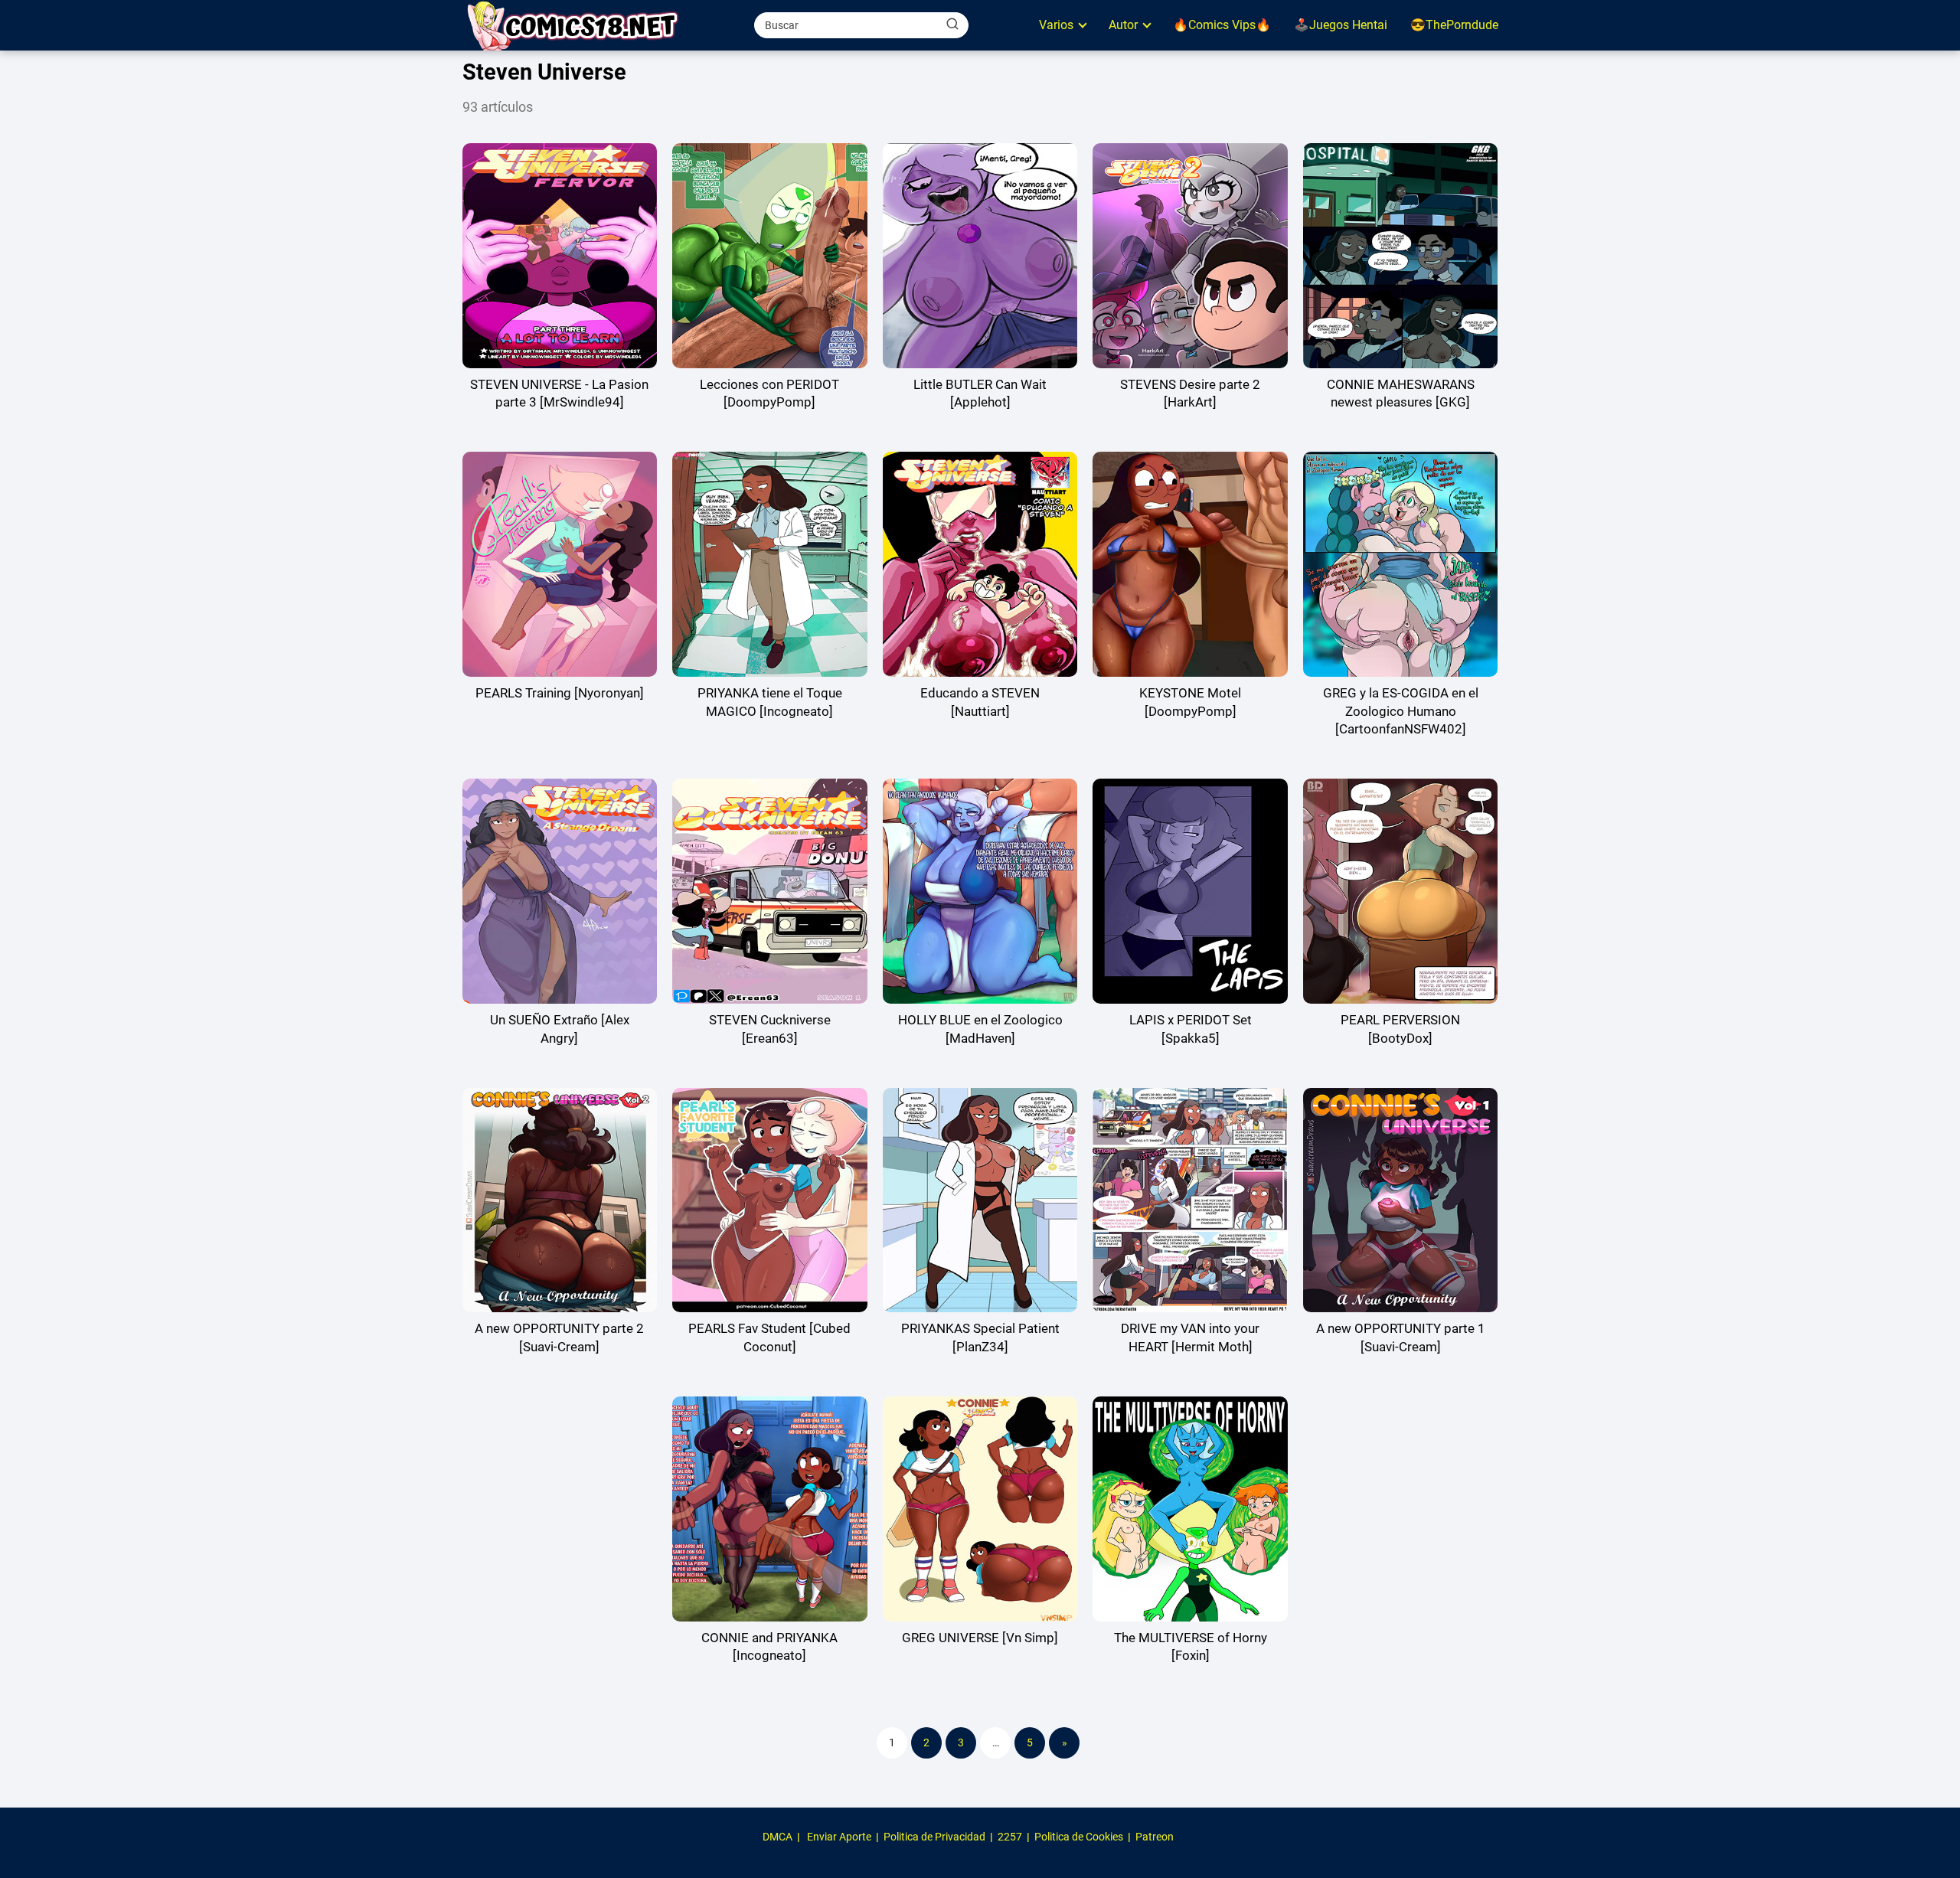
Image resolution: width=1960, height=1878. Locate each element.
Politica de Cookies (1079, 1837)
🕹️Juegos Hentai (1341, 25)
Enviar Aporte (839, 1837)
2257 (1010, 1837)
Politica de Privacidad (934, 1837)
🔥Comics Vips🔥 (1222, 25)
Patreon (1155, 1837)
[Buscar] (952, 24)
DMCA (777, 1837)
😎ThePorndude (1454, 25)
